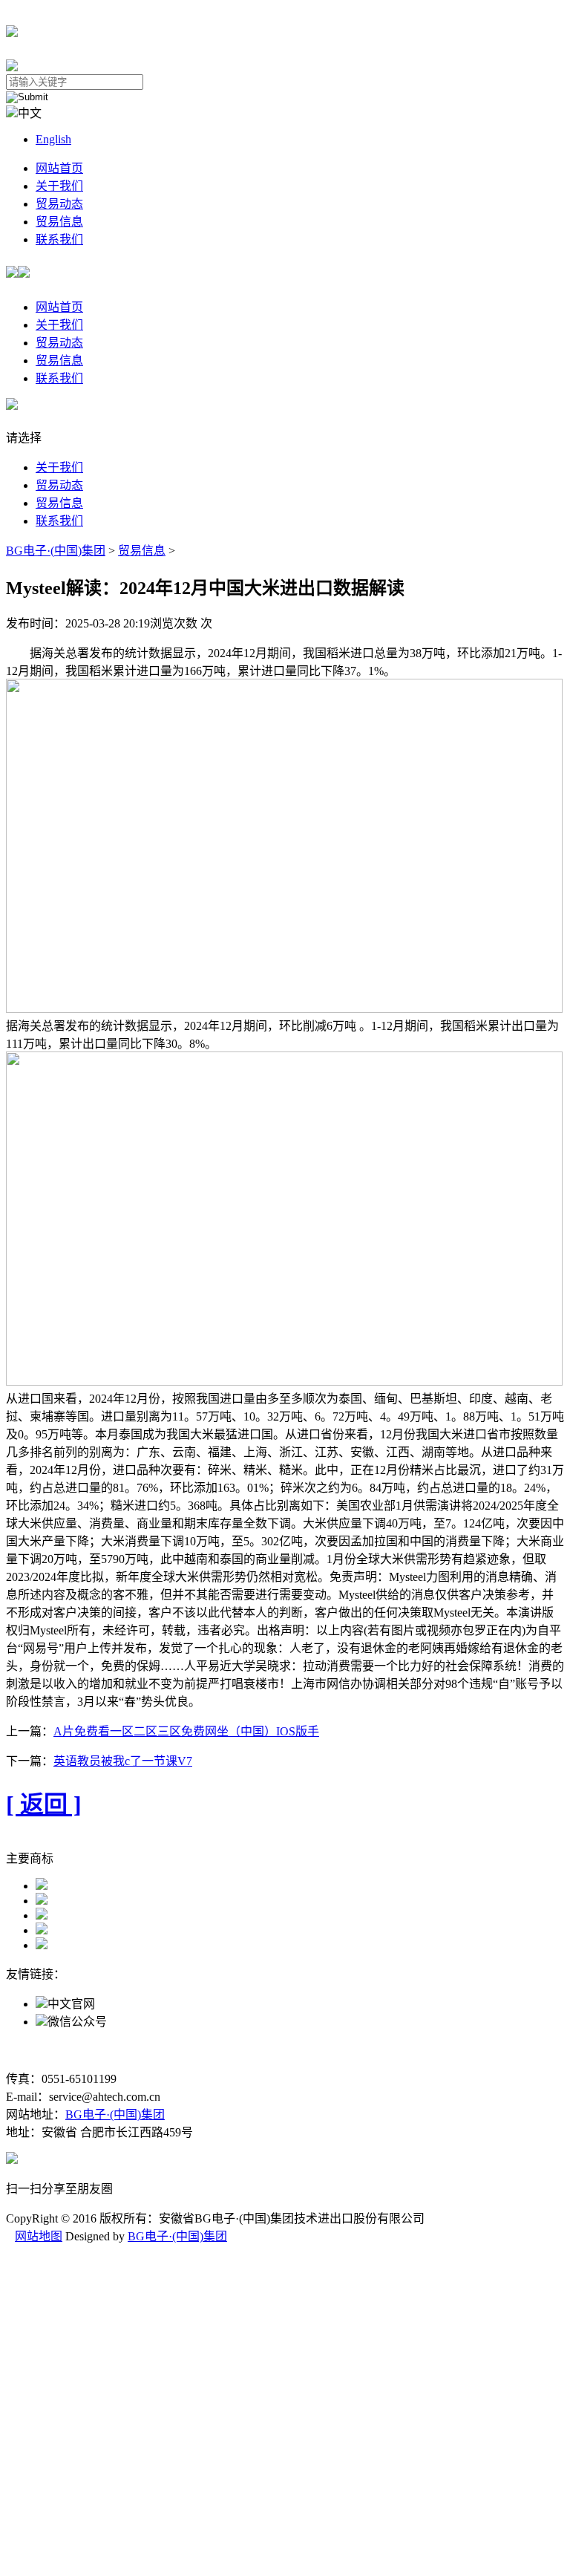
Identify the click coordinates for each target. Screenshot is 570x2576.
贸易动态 (59, 204)
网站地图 (39, 2236)
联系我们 (59, 239)
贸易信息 (59, 222)
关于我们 (59, 186)
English (53, 139)
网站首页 (59, 168)
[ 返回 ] (44, 1804)
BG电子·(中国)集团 (56, 551)
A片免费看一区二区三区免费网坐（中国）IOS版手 (186, 1731)
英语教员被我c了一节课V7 (123, 1761)
